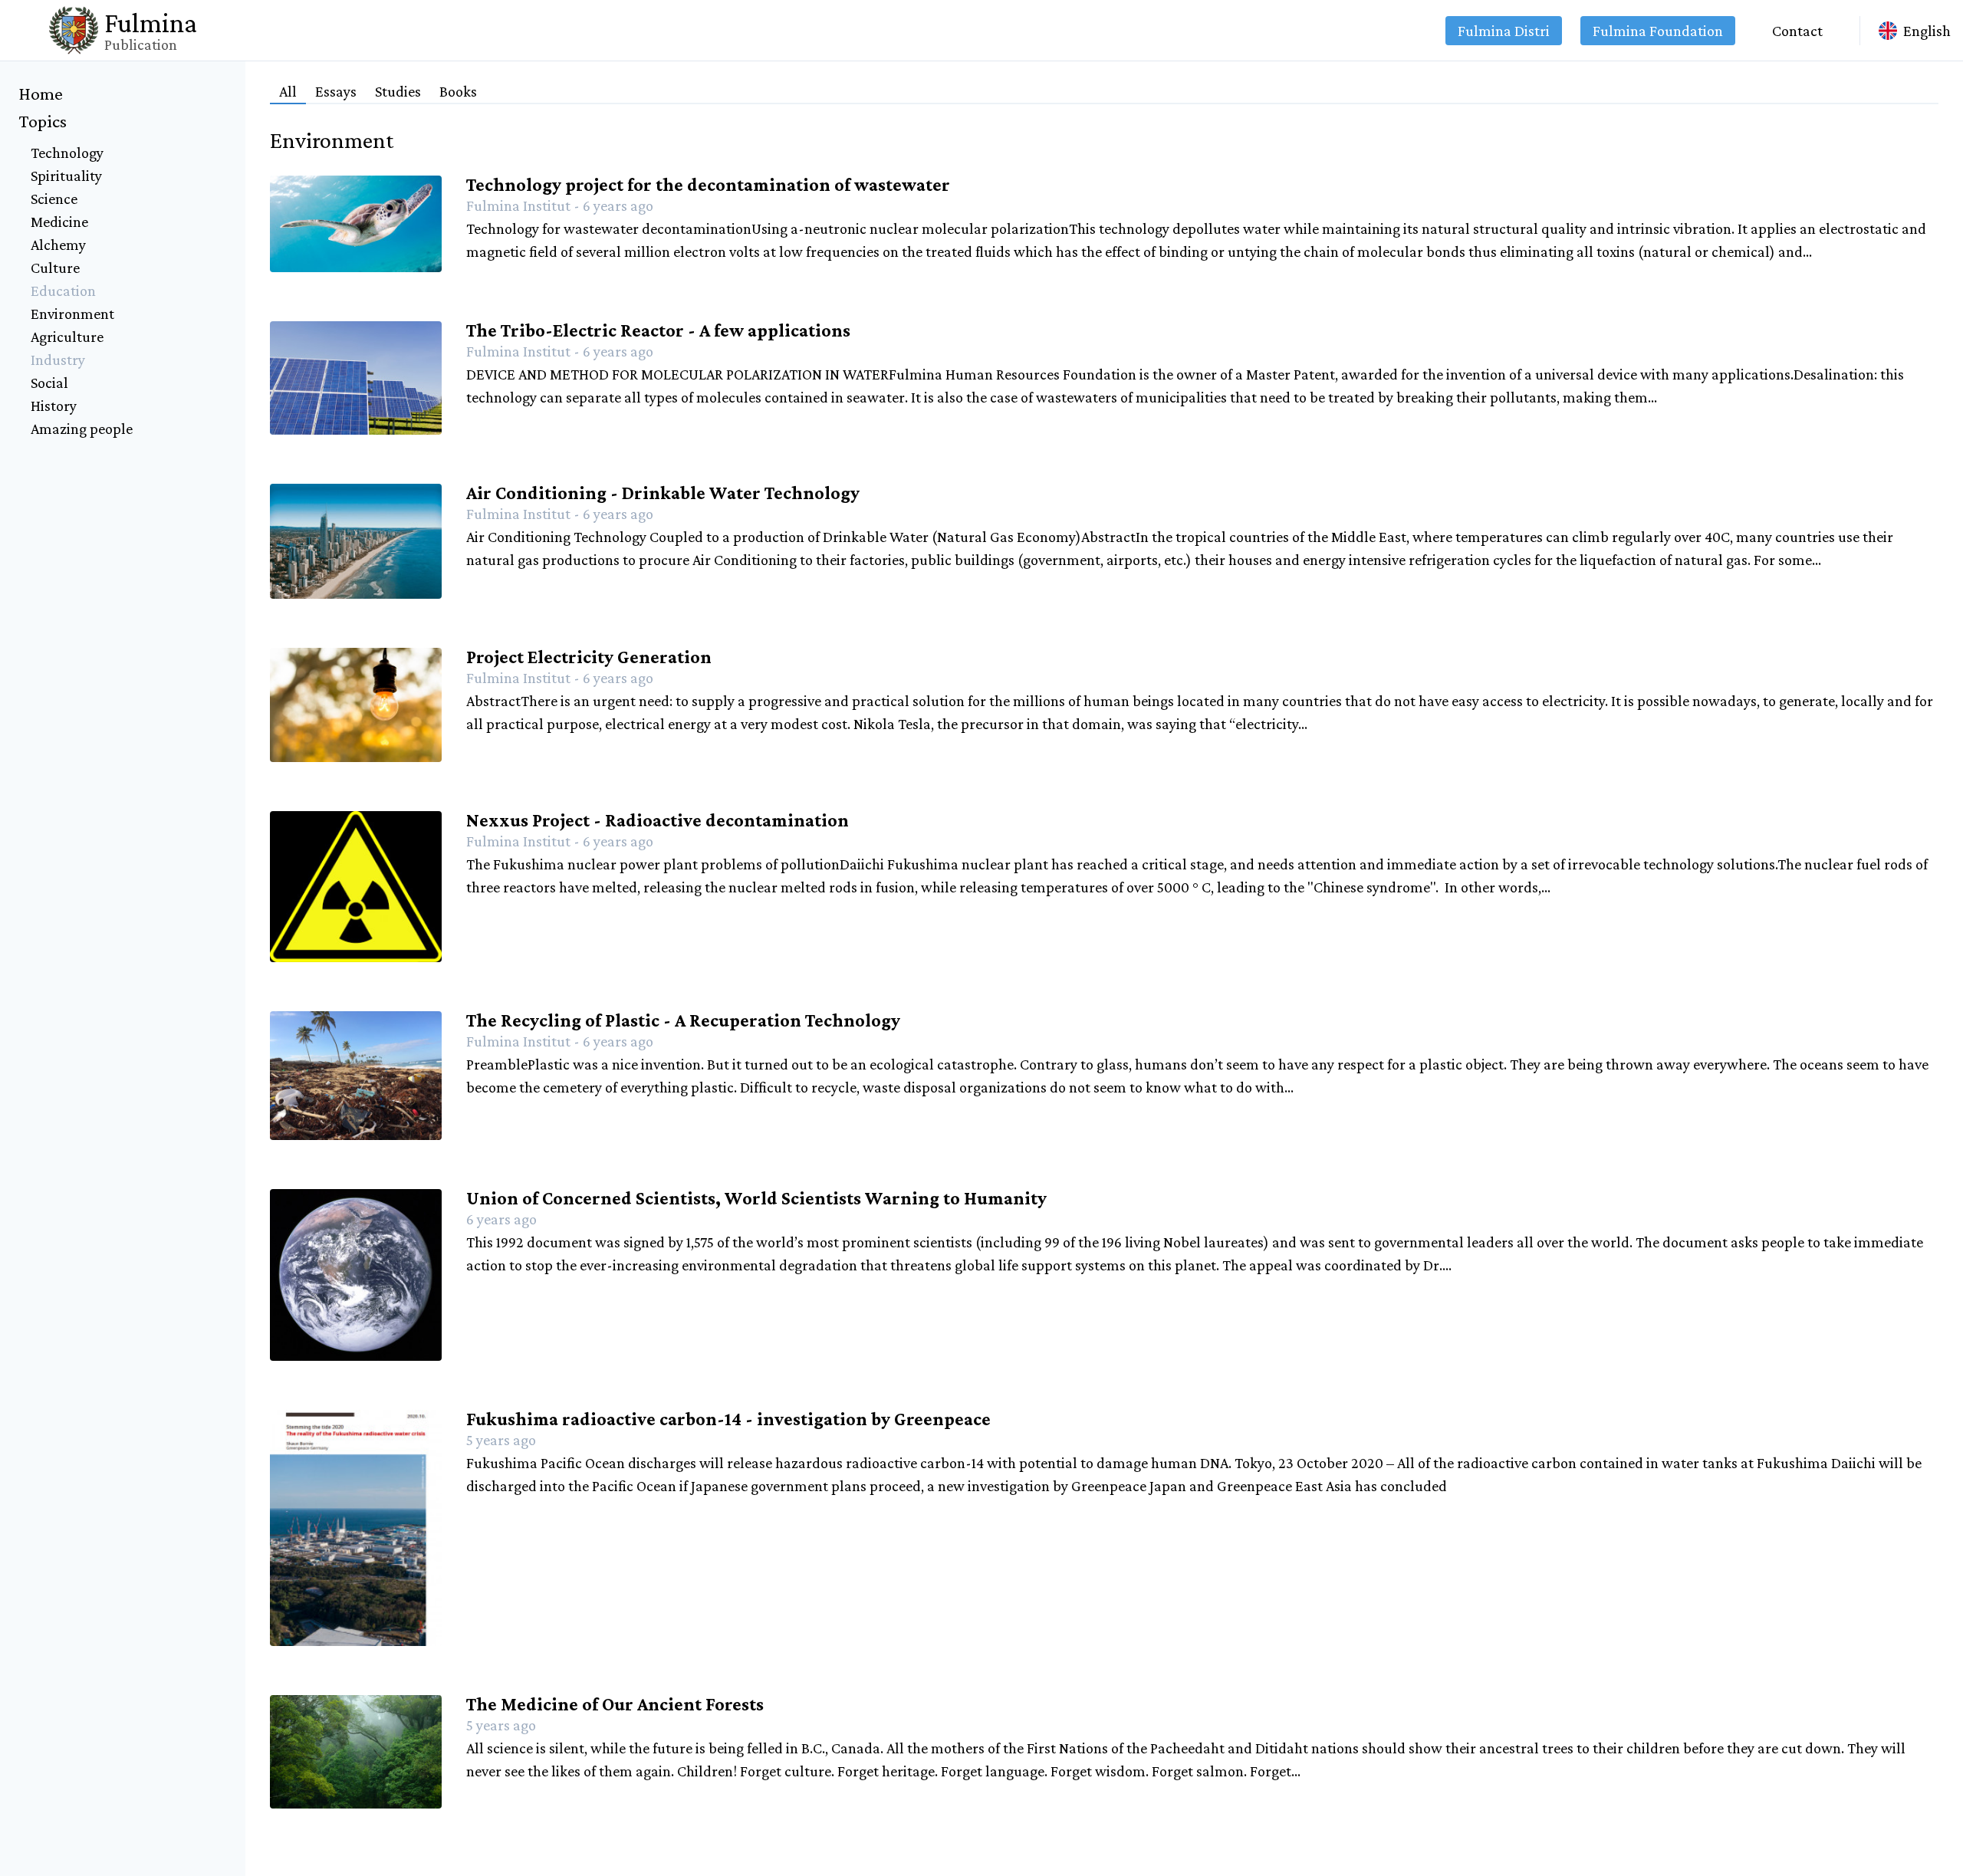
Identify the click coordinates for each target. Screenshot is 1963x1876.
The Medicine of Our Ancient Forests (615, 1704)
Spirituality (66, 176)
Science (54, 199)
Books (458, 91)
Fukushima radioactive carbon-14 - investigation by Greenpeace (728, 1419)
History (54, 406)
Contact (1797, 31)
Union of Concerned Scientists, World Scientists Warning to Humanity (756, 1198)
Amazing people (82, 429)
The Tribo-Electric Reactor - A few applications (658, 330)
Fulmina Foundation (1658, 31)
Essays (336, 91)
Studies (398, 91)
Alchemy (58, 245)
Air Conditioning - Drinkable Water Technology (663, 493)
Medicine (59, 222)
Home (41, 93)
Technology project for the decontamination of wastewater (708, 184)
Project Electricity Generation (589, 657)
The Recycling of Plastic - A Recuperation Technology (683, 1020)
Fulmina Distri (1504, 31)
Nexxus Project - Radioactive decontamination (658, 820)
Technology (67, 153)
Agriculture (67, 337)
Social (49, 383)
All (288, 91)
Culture (55, 268)
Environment (72, 314)
